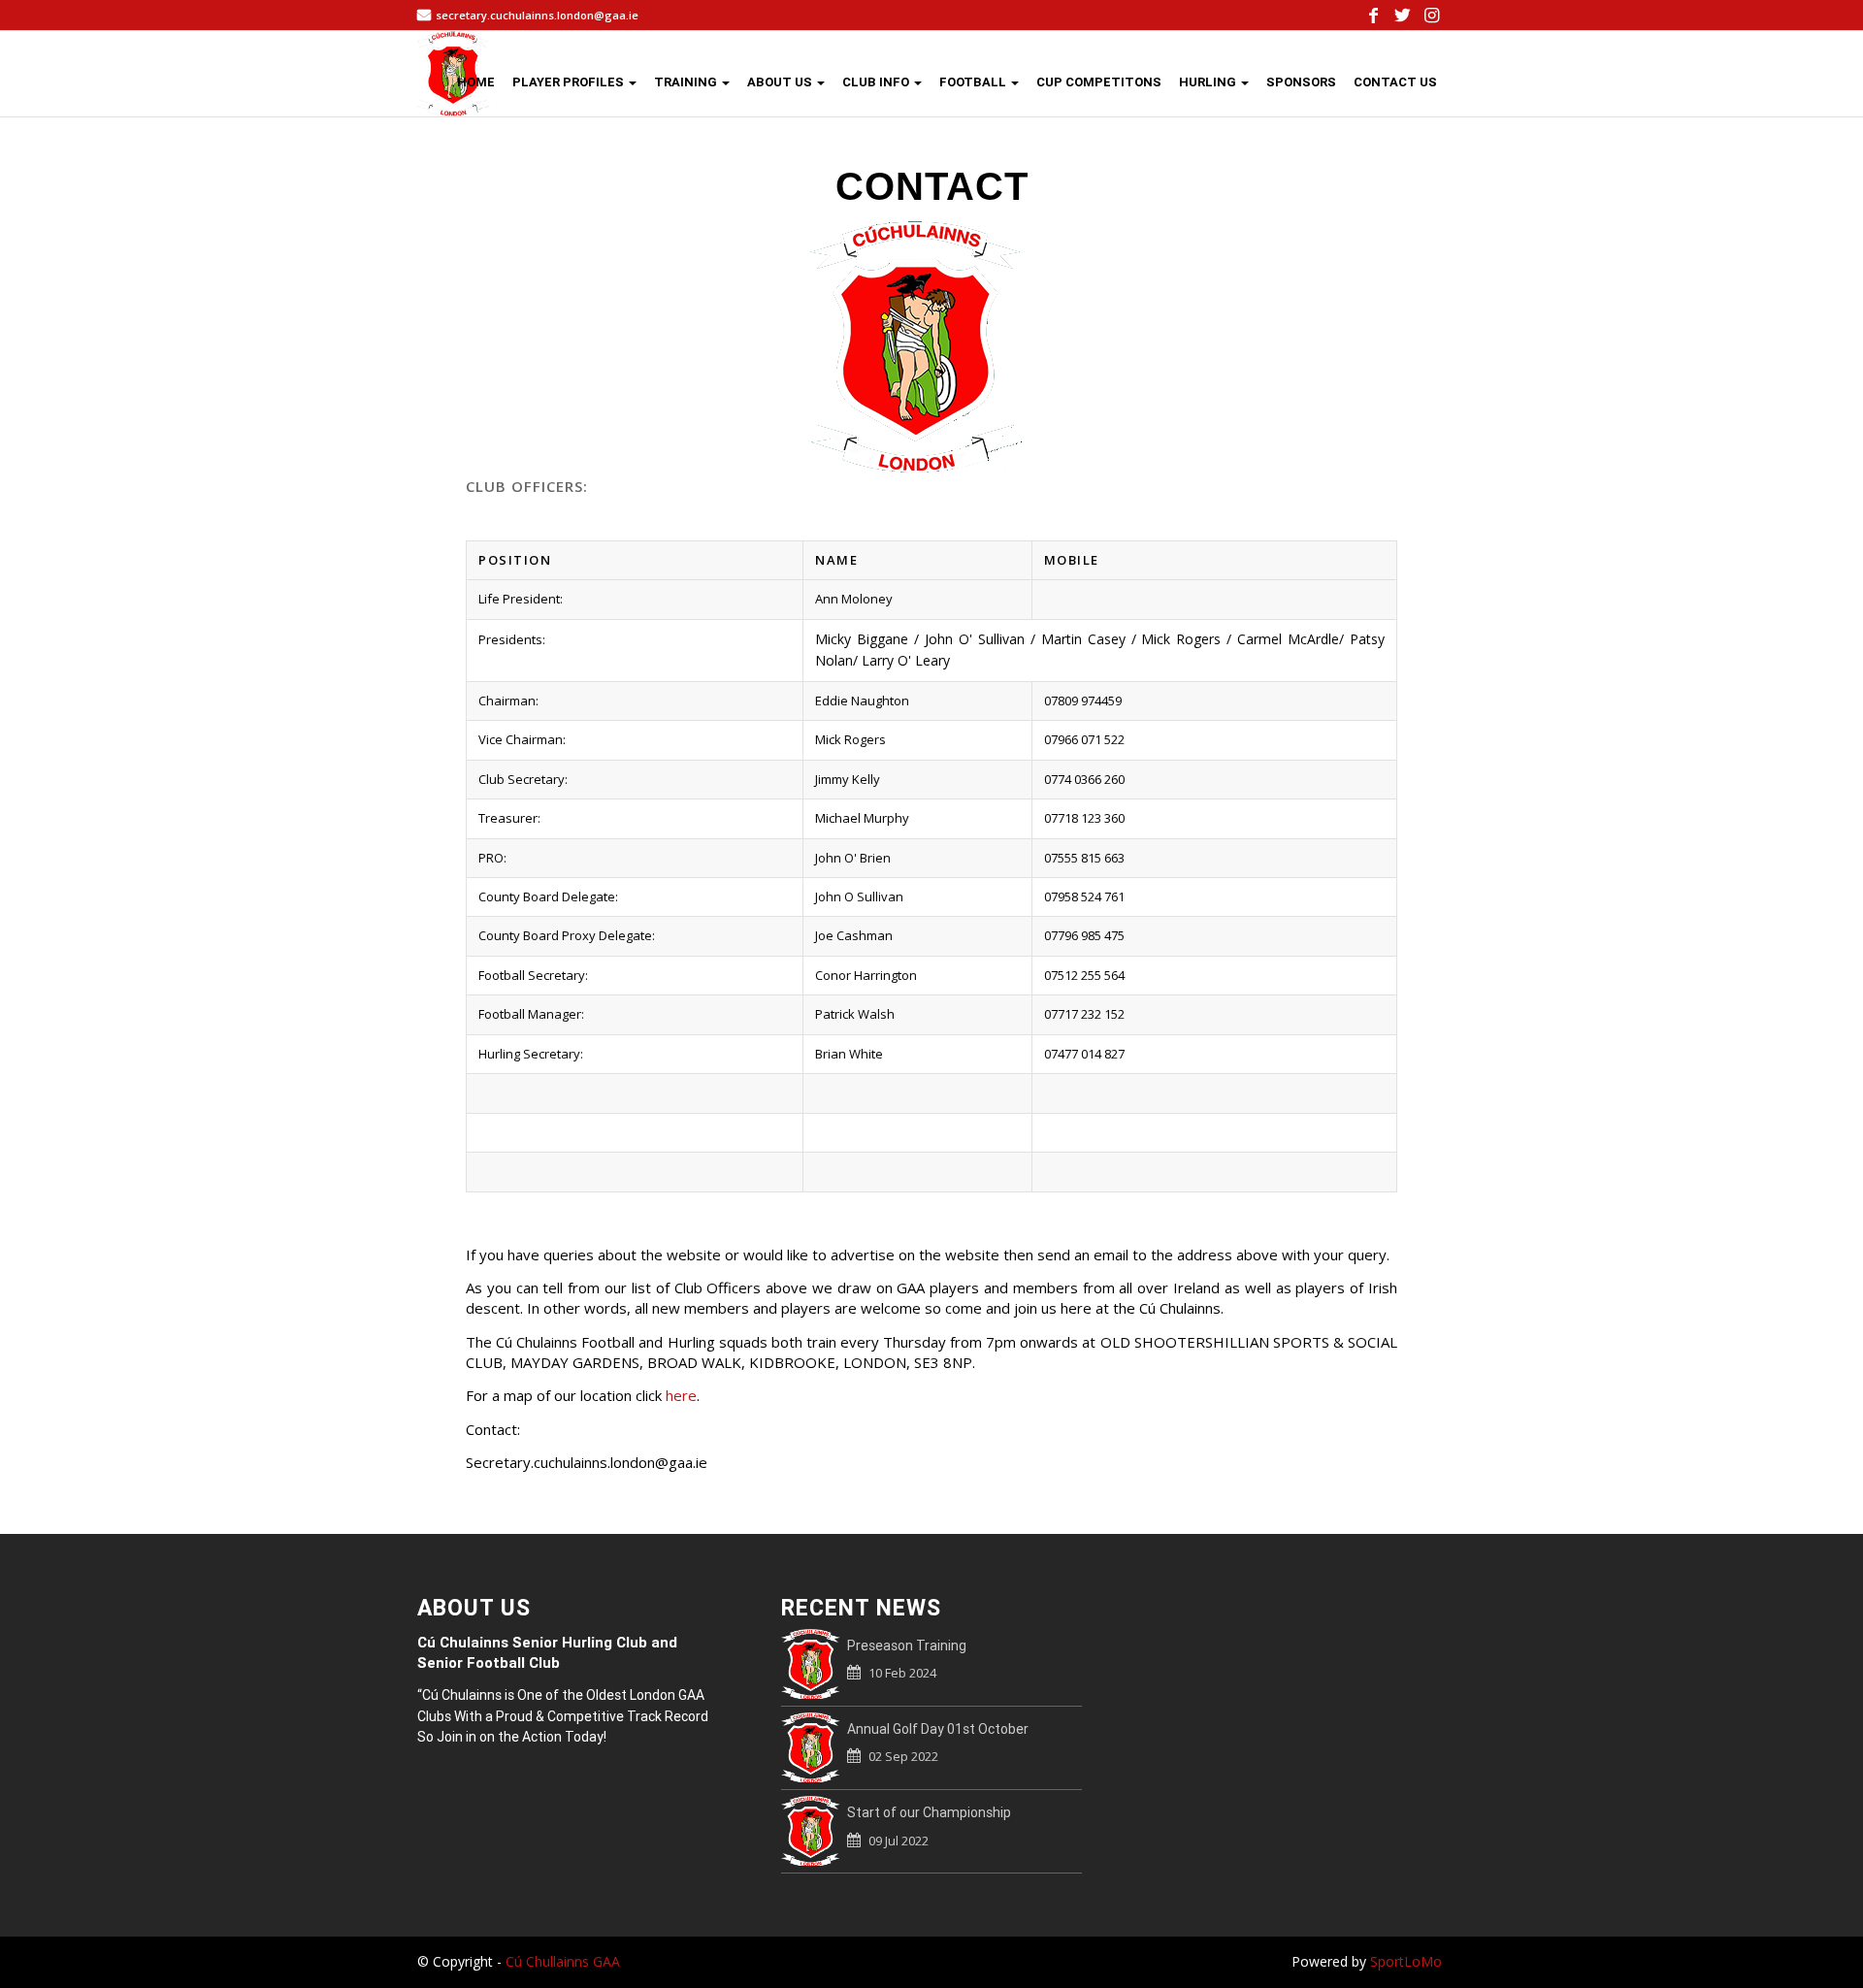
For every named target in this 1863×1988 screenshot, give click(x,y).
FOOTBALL (974, 82)
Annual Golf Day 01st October (938, 1729)
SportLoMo (1406, 1961)
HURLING (1209, 82)
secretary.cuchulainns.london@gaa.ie (537, 15)
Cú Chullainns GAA (563, 1961)
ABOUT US (781, 82)
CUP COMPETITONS (1099, 82)
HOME (476, 82)
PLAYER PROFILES (570, 82)
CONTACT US (1395, 82)
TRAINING (687, 82)
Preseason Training (907, 1646)
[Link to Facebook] (1373, 15)
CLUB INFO (877, 82)
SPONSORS (1301, 82)
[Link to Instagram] (1431, 15)
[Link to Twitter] (1402, 15)
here (681, 1395)
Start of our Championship (929, 1812)
